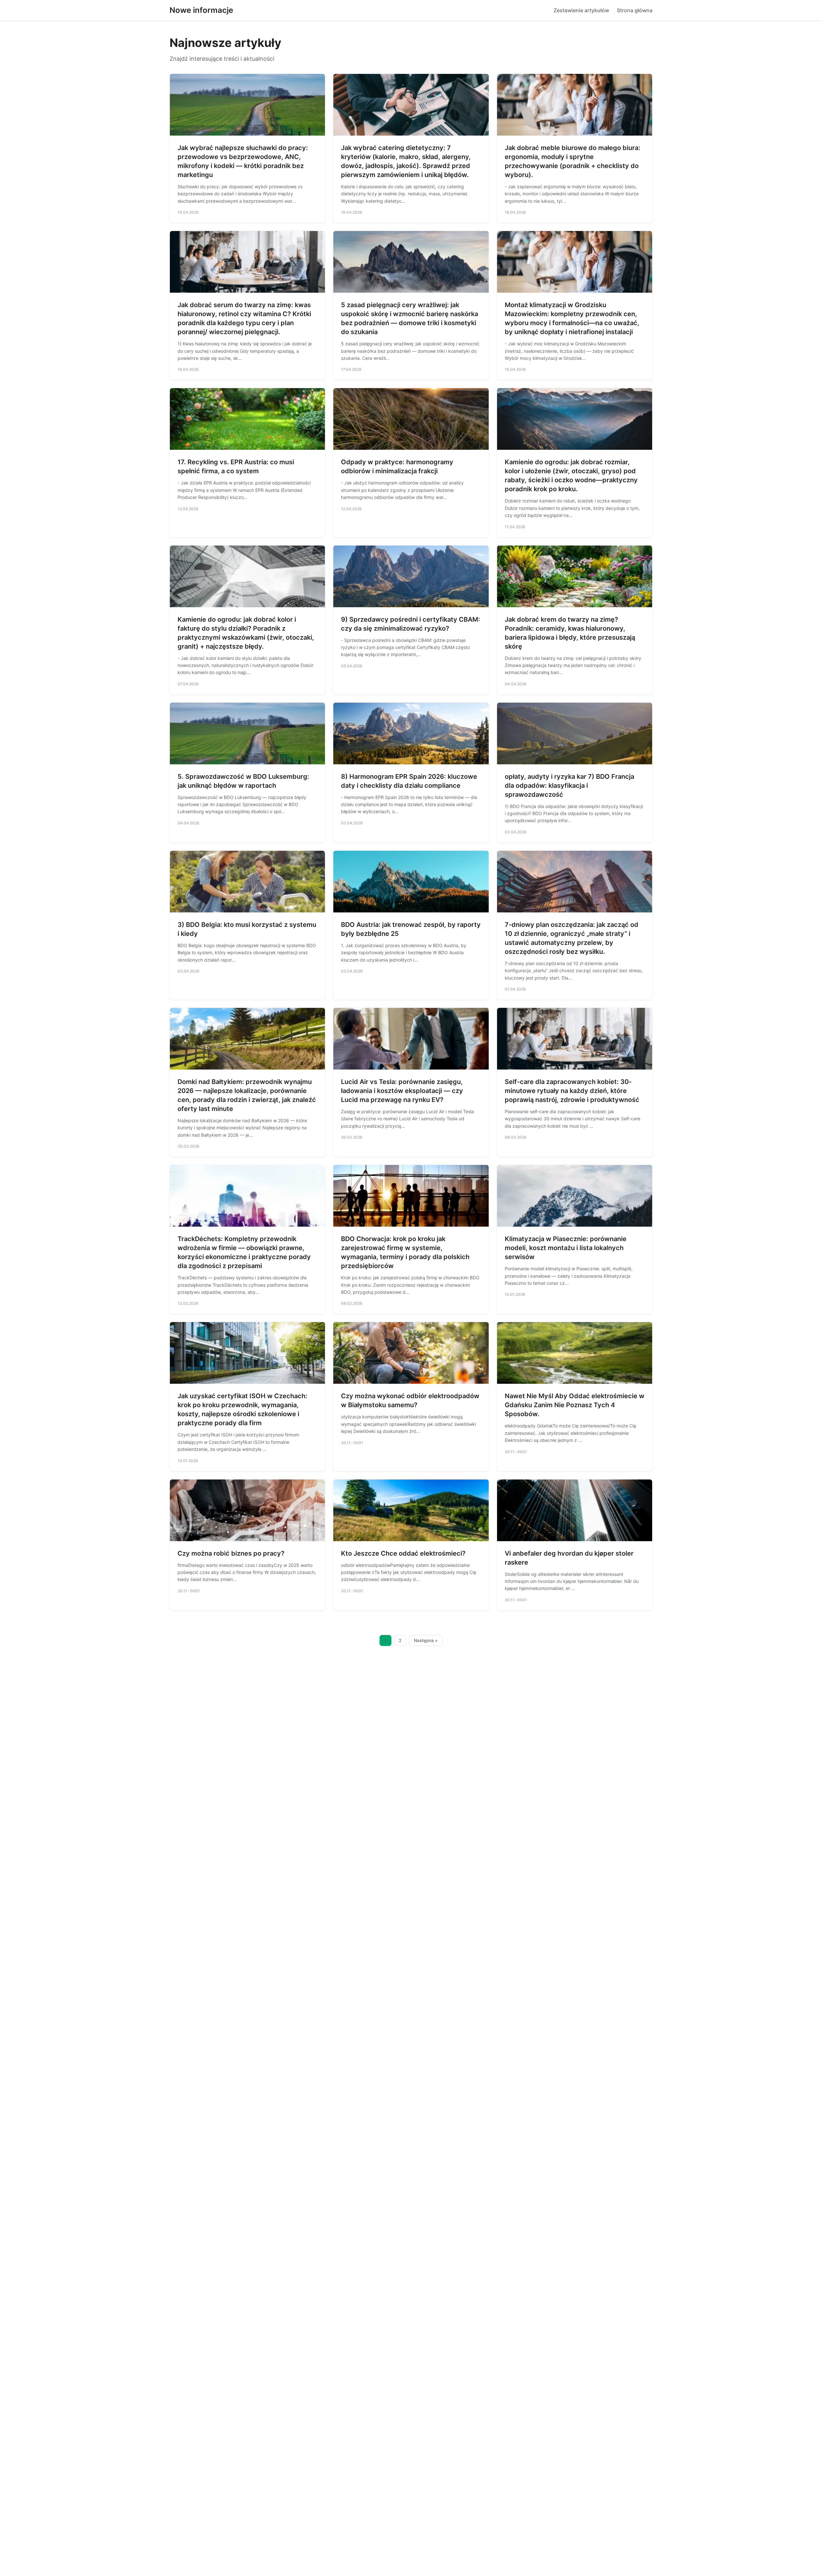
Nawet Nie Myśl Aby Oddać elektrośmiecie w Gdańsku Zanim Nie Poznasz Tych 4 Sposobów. (575, 1405)
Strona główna (635, 10)
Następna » (426, 1640)
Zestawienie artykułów (581, 10)
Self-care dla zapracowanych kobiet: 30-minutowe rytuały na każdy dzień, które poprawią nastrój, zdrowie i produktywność (572, 1091)
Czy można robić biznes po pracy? (231, 1553)
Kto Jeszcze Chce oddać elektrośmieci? (403, 1553)
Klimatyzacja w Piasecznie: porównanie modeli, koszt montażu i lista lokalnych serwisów (566, 1248)
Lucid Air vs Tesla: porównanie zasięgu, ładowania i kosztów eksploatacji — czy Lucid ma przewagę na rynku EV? (402, 1091)
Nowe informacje (201, 10)
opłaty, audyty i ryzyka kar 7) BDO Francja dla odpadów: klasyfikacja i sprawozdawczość (569, 786)
